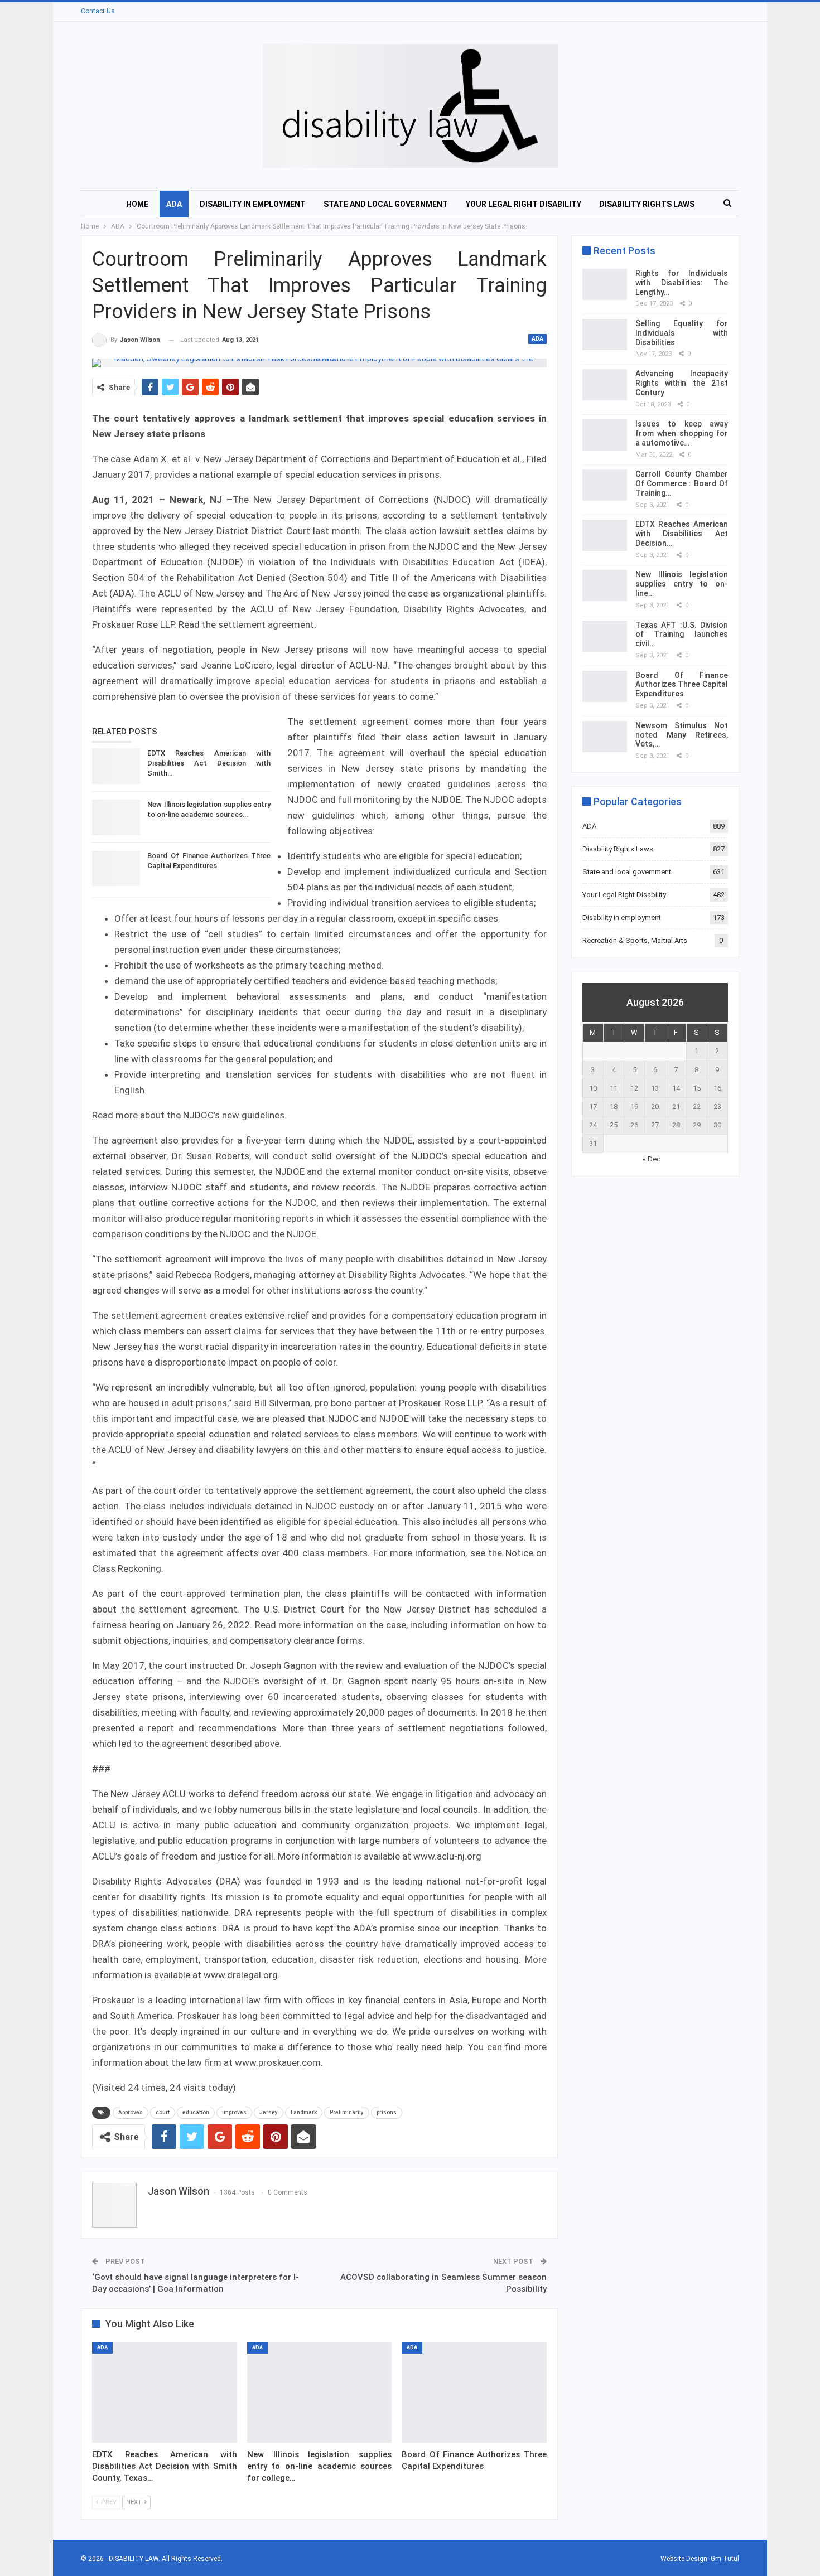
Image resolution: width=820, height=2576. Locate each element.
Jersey (269, 2112)
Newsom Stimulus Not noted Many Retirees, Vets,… (682, 735)
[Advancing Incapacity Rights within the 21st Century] (605, 385)
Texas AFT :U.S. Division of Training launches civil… (682, 635)
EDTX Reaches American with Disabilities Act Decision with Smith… (209, 763)
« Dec (652, 1159)
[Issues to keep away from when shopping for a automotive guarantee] (605, 435)
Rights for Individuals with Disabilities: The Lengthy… (682, 283)
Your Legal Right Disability (524, 204)
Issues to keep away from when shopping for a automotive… (682, 433)
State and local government (386, 204)
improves (234, 2112)
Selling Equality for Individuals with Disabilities (682, 333)
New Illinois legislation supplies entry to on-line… (682, 584)
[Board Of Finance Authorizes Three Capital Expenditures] (116, 869)
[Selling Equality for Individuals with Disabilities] (605, 335)
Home (137, 204)
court (163, 2112)
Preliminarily (347, 2112)
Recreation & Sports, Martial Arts (635, 940)
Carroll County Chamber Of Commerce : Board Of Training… (682, 483)
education (196, 2112)
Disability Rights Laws (647, 204)
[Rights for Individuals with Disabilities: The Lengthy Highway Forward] (605, 284)
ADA (174, 204)
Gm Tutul (725, 2559)
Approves (131, 2112)
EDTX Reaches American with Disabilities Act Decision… (682, 534)
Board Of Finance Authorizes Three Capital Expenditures (682, 685)
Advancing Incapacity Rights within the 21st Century (682, 383)
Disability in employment (253, 204)
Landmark (304, 2112)
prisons (387, 2112)
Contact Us (98, 11)
